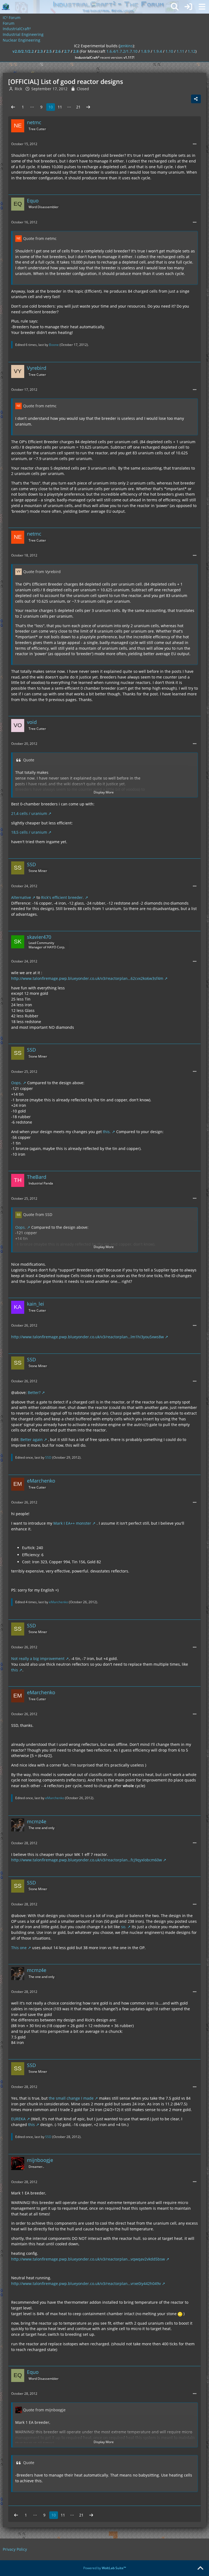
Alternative (21, 897)
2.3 (40, 51)
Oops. (16, 1083)
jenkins (126, 46)
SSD (48, 1457)
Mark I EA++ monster (72, 1523)
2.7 (67, 51)
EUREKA (18, 2119)
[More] (195, 144)
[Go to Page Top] (200, 2568)
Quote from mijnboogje (44, 2410)
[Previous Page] (13, 107)
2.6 (58, 51)
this (15, 1670)
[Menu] (202, 7)
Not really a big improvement (38, 1659)
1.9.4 (158, 51)
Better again (32, 1439)
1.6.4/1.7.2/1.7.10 (122, 51)
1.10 (169, 51)
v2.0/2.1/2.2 (23, 51)
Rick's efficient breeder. (62, 897)
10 (51, 107)
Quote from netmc (40, 238)
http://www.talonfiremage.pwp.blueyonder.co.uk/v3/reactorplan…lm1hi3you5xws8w (87, 1337)
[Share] (196, 99)
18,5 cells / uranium (29, 832)
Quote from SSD (38, 1214)
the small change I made (71, 2098)
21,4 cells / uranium (29, 813)
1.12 (192, 51)
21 (78, 107)
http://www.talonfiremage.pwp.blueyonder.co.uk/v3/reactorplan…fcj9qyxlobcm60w (87, 1860)
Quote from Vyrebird (42, 572)
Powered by (105, 2568)
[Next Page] (88, 107)
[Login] (188, 7)
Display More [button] (104, 792)
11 (60, 107)
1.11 (180, 51)
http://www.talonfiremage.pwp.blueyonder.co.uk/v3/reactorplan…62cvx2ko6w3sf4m (87, 978)
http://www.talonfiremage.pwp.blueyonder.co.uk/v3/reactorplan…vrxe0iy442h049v (86, 2283)
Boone (54, 345)
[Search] (175, 7)
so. (124, 1927)
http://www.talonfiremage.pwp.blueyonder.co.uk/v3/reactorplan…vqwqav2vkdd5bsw (88, 2259)
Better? (34, 1392)
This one (19, 1948)
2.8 (76, 51)
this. (107, 1132)
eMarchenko (59, 1602)
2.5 (49, 51)
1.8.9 (145, 51)
